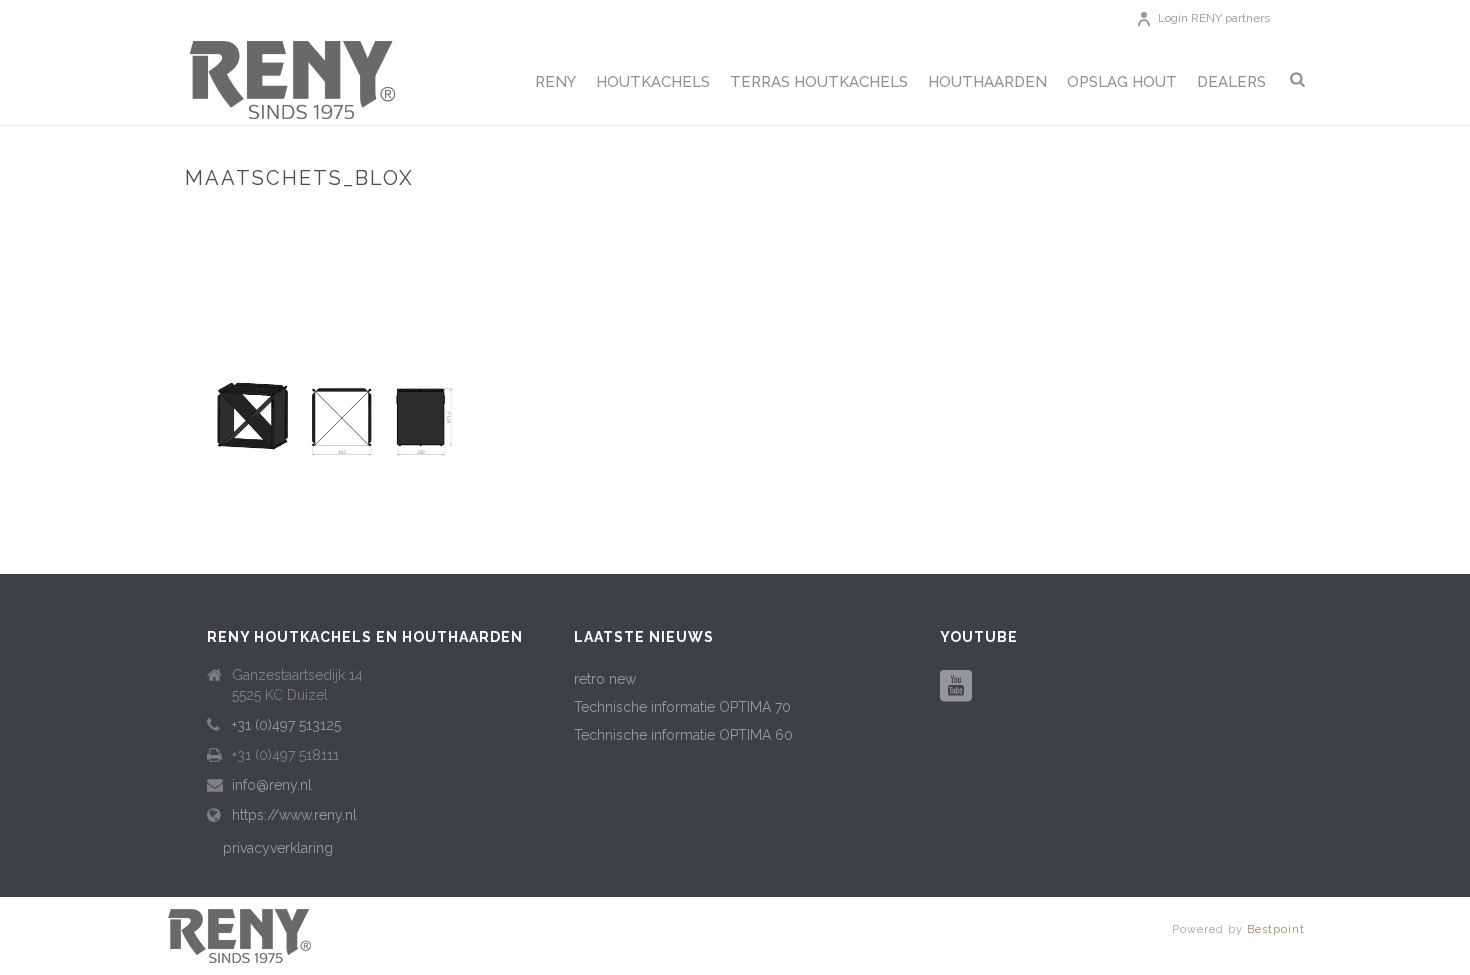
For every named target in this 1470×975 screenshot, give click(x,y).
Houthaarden (987, 82)
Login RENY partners (1214, 18)
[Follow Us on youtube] (956, 687)
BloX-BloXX (1098, 220)
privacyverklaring (278, 848)
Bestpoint (1276, 929)
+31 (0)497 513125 (286, 725)
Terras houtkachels (819, 82)
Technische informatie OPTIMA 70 (682, 707)
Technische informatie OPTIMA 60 (683, 735)
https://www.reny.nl (294, 815)
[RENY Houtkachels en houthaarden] (240, 934)
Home (1028, 220)
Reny (555, 82)
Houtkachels (653, 82)
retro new (605, 679)
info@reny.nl (272, 785)
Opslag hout (1122, 82)
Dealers (1231, 82)
